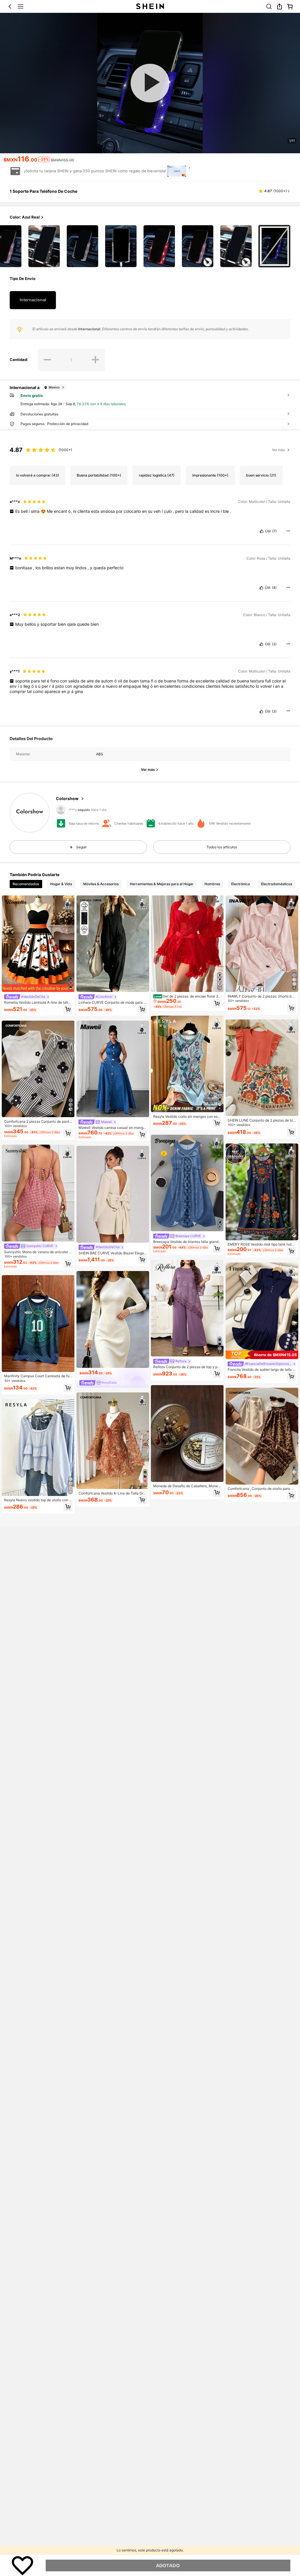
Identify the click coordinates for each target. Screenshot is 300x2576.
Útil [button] (268, 531)
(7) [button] (274, 531)
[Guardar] (23, 2565)
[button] (10, 6)
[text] (150, 511)
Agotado (168, 2565)
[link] (269, 6)
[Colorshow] (30, 813)
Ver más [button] (278, 450)
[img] (262, 1355)
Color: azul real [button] (25, 217)
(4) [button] (274, 588)
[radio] (44, 246)
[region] (150, 448)
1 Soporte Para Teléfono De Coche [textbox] (44, 191)
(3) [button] (274, 644)
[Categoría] (21, 6)
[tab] (26, 884)
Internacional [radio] (33, 300)
